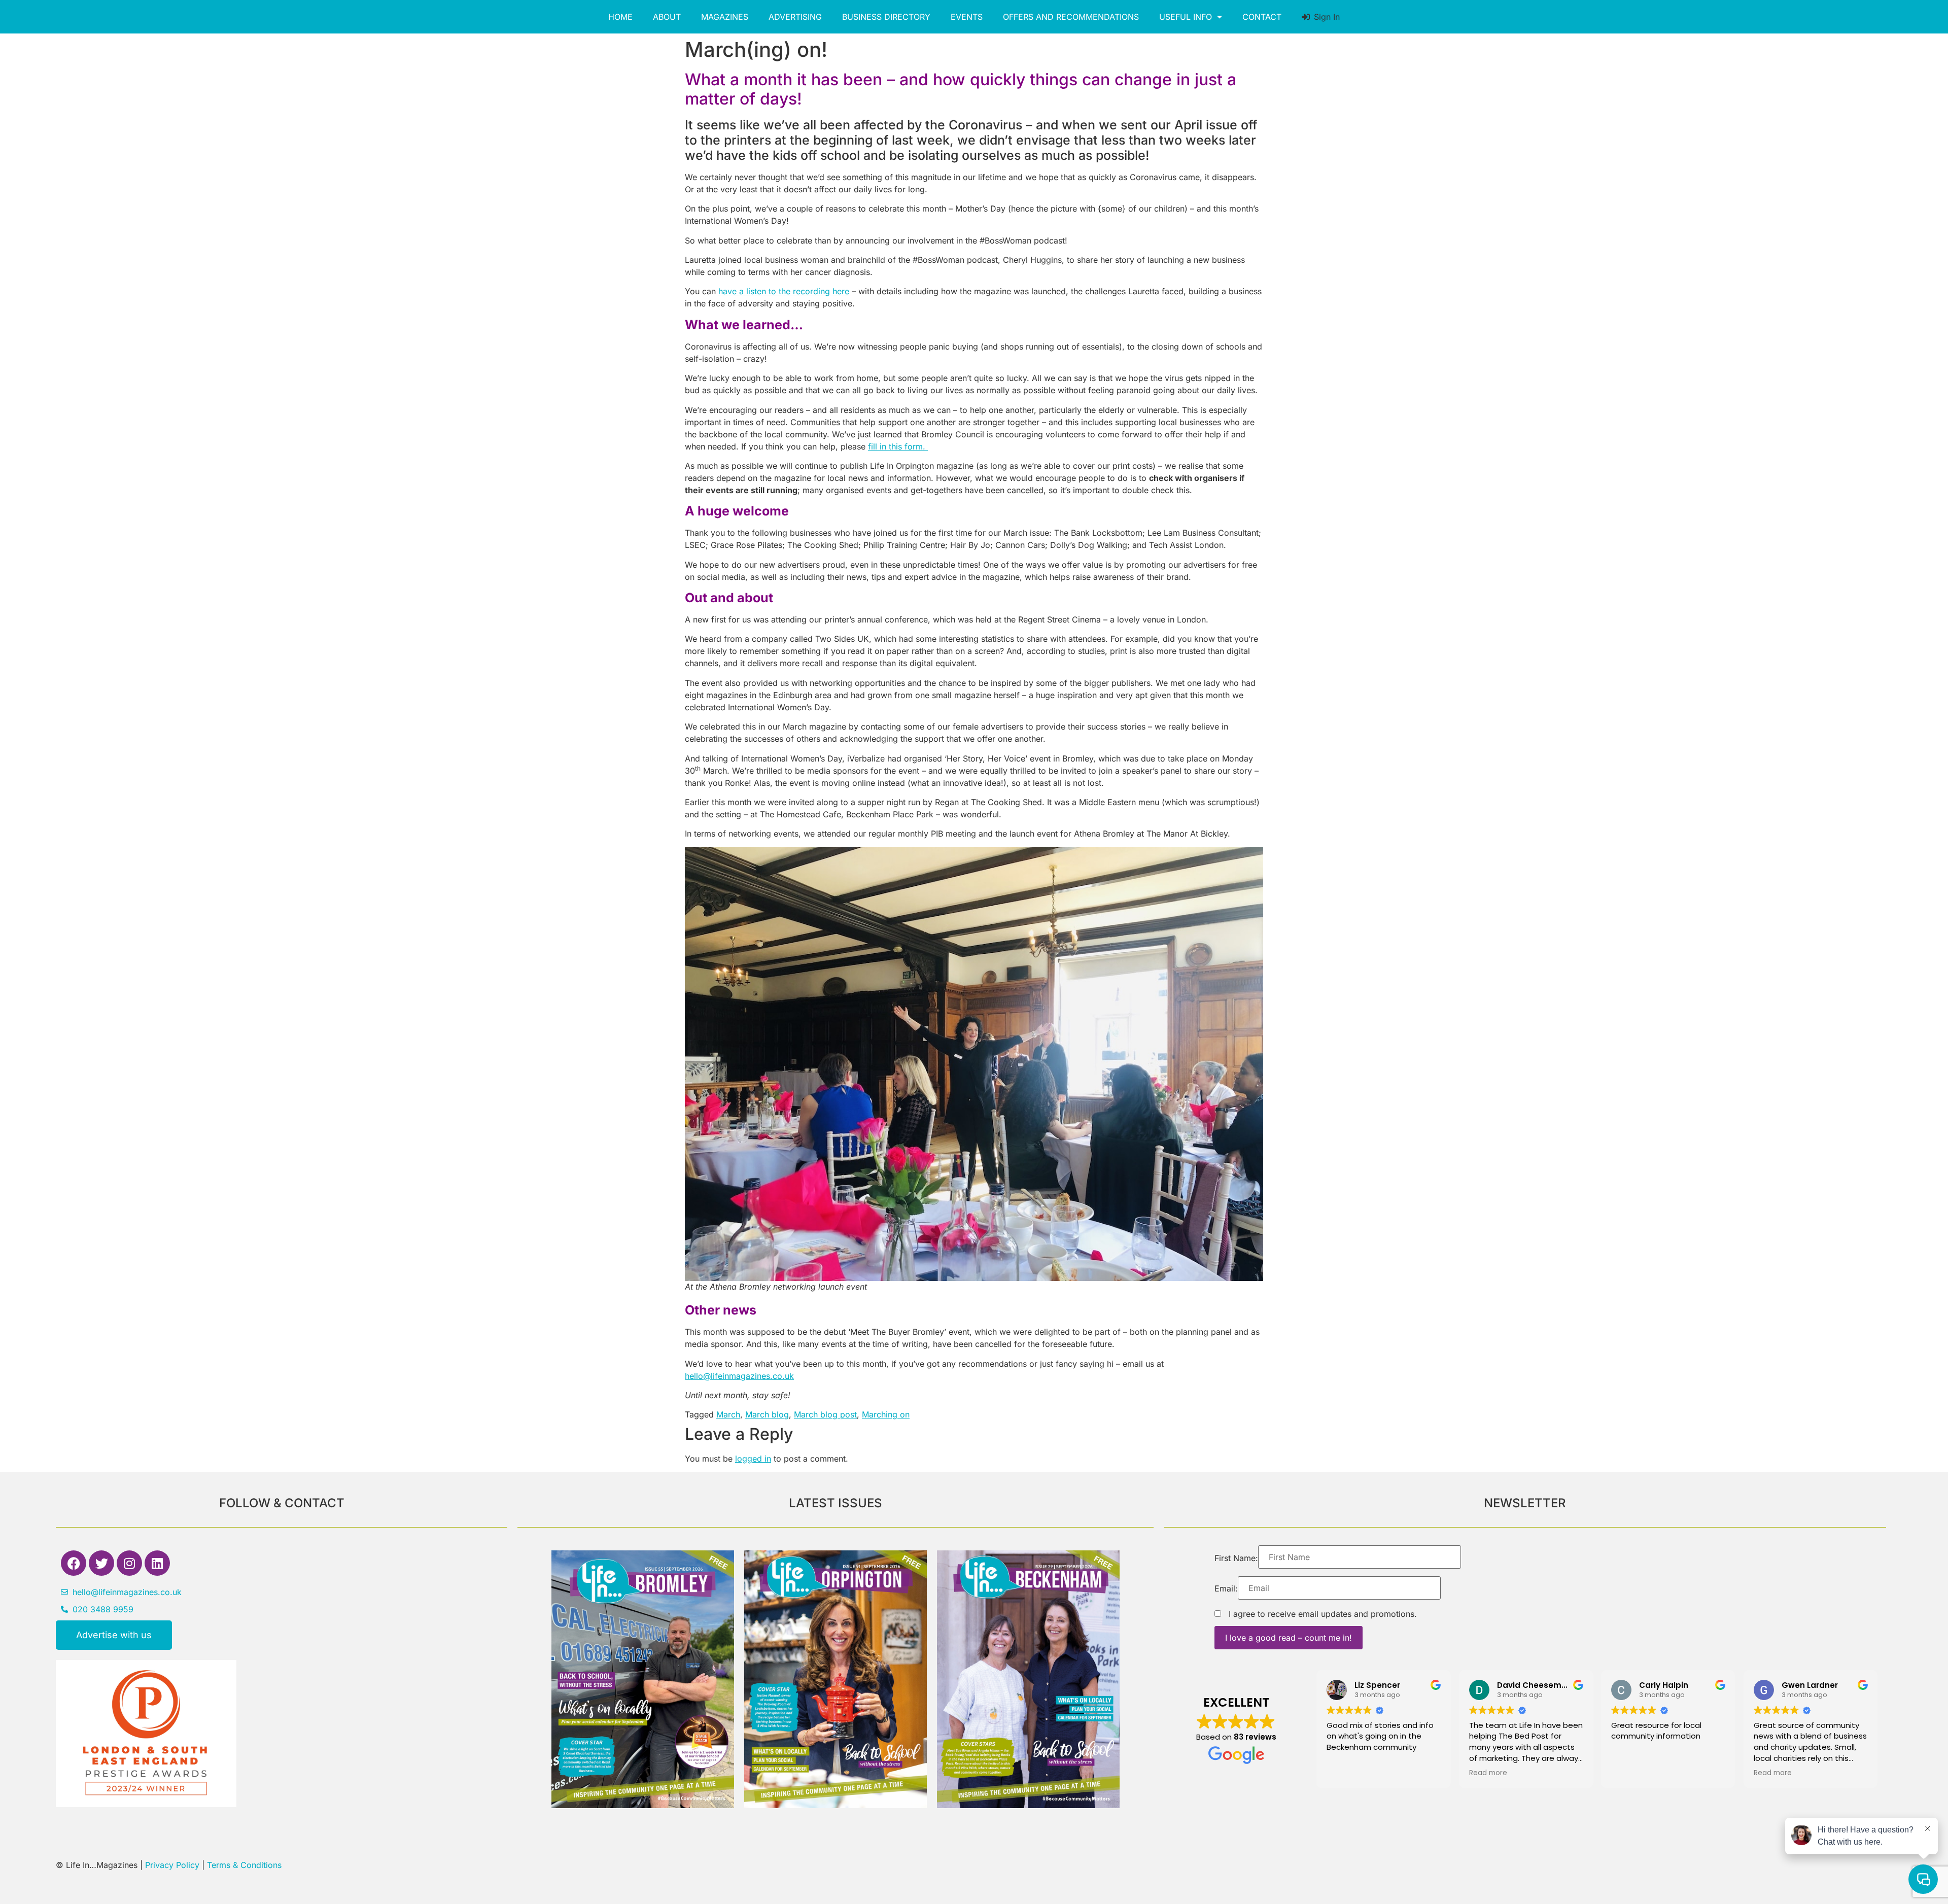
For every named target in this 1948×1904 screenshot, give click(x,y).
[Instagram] (129, 1563)
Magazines (725, 17)
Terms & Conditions (244, 1865)
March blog (767, 1414)
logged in (753, 1459)
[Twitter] (101, 1563)
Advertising (795, 17)
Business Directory (886, 17)
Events (967, 17)
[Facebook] (74, 1563)
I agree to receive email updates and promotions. (1321, 1614)
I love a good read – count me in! (1289, 1638)
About (667, 17)
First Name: (1236, 1558)
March (728, 1414)
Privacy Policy (172, 1865)
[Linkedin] (157, 1563)
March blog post (825, 1414)
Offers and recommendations (1071, 17)
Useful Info (1186, 17)
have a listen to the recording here (784, 291)
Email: (1226, 1588)
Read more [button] (1488, 1773)
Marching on (886, 1414)
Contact (1262, 17)
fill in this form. (898, 446)
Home (620, 17)
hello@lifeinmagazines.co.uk (739, 1376)
